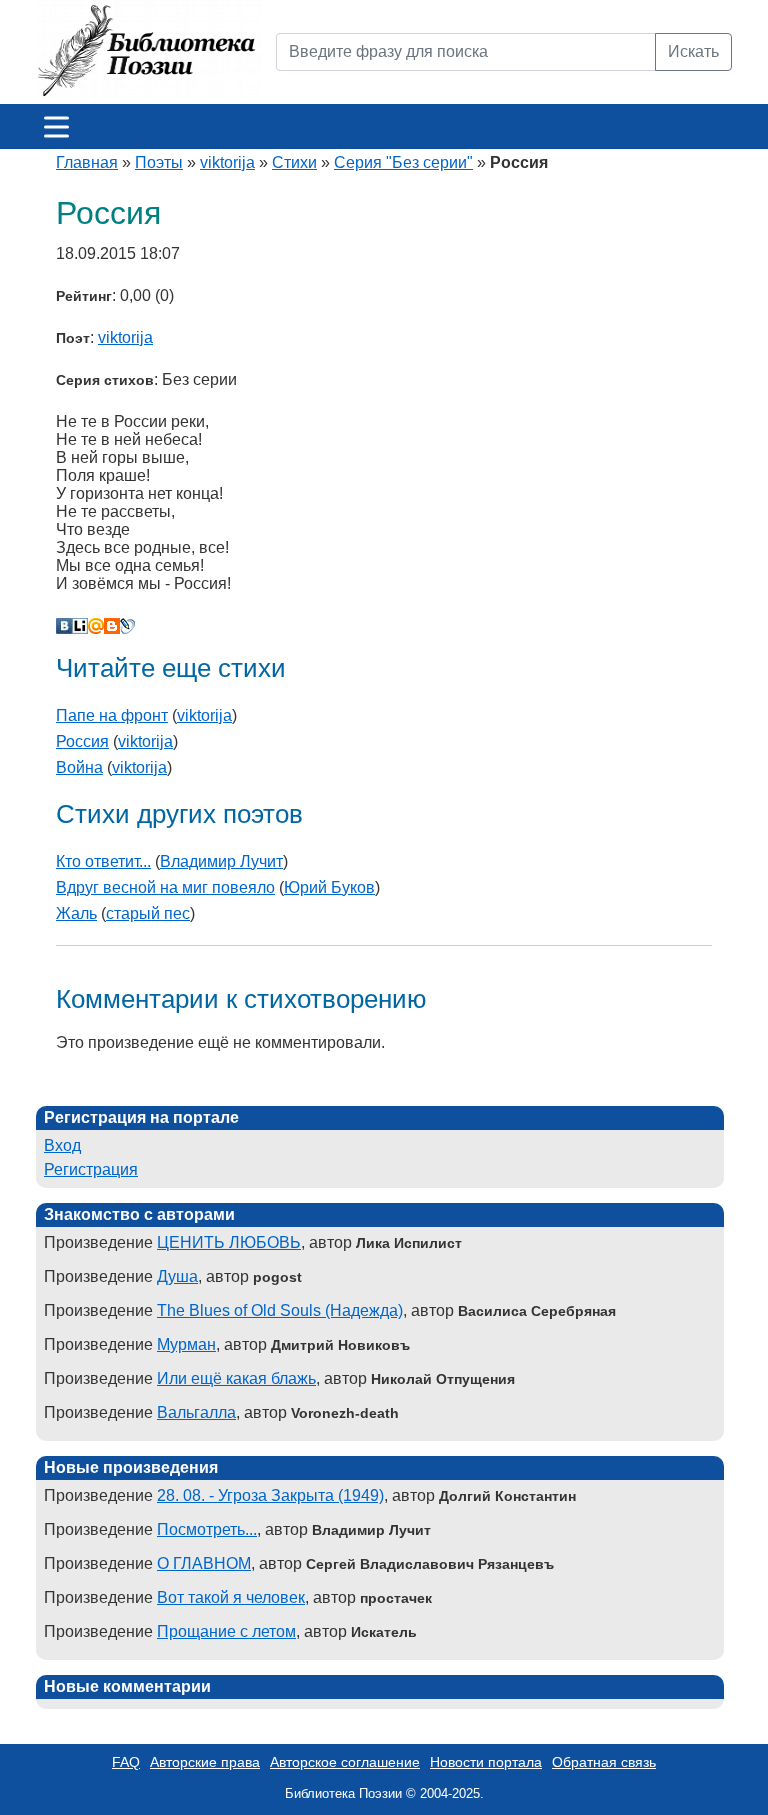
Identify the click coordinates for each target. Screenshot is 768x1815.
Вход (62, 1145)
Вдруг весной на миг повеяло (165, 887)
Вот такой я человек (231, 1597)
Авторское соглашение (345, 1762)
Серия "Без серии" (403, 162)
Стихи (294, 162)
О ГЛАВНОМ (204, 1563)
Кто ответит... (103, 861)
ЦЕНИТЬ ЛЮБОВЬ (229, 1242)
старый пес (148, 913)
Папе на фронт (112, 715)
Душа (177, 1276)
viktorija (227, 162)
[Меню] (56, 126)
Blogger (112, 626)
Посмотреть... (207, 1529)
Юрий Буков (329, 887)
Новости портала (486, 1762)
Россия (82, 741)
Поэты (159, 162)
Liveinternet (80, 626)
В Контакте (64, 626)
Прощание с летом (226, 1631)
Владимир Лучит (221, 861)
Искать (693, 51)
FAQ (126, 1762)
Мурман (186, 1344)
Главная (87, 162)
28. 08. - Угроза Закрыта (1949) (270, 1495)
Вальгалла (196, 1412)
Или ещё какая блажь (236, 1378)
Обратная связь (604, 1762)
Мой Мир (96, 626)
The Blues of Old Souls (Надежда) (280, 1310)
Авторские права (205, 1762)
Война (79, 767)
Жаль (76, 913)
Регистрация (91, 1169)
